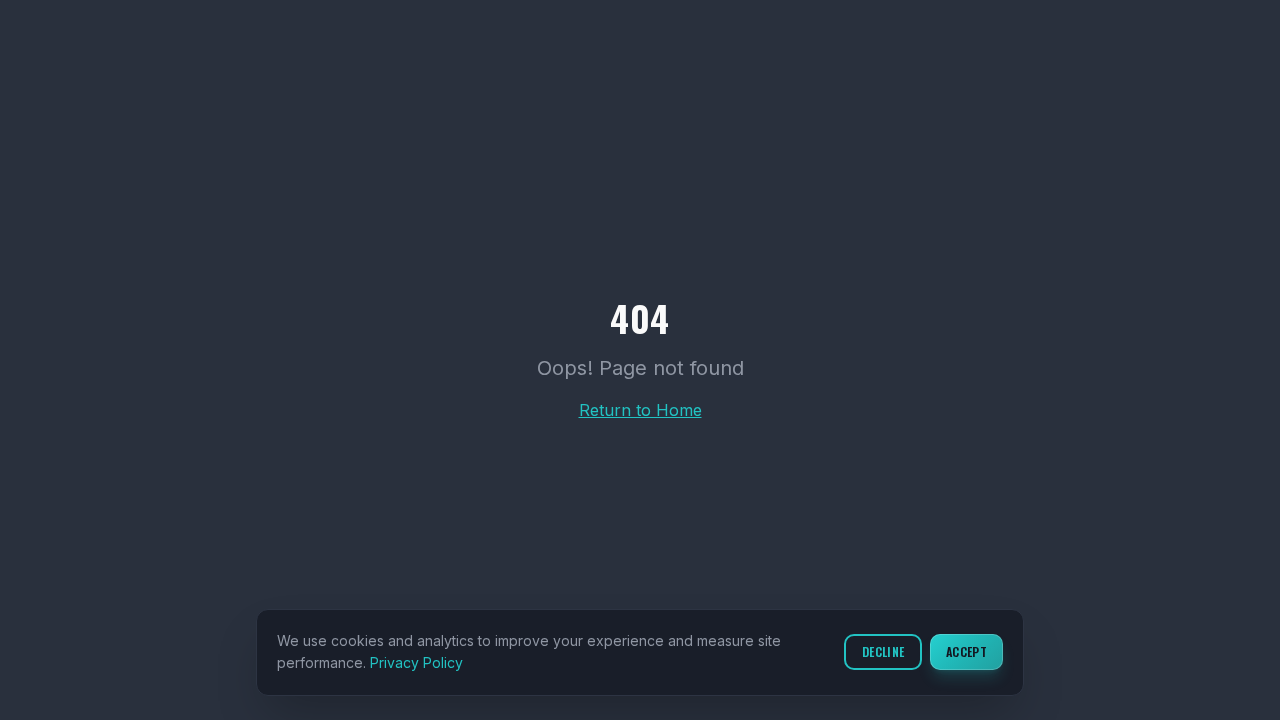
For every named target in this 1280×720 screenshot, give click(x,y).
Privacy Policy (416, 662)
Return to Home (640, 410)
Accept (966, 651)
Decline (883, 651)
